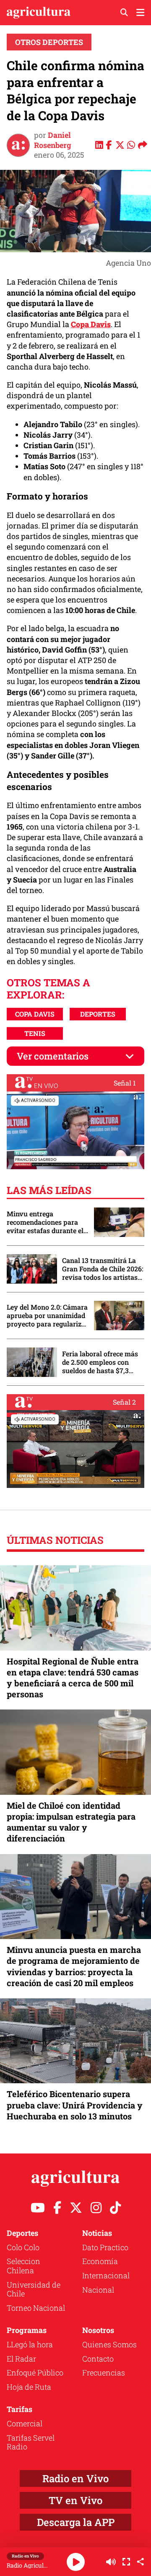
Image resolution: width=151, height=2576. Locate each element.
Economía (100, 2261)
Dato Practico (105, 2247)
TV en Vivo (75, 2500)
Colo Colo (23, 2247)
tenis (35, 1033)
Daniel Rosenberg (53, 140)
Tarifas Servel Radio (31, 2442)
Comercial (25, 2423)
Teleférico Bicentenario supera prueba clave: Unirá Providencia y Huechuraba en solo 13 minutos (75, 2105)
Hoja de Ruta (29, 2387)
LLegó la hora (30, 2344)
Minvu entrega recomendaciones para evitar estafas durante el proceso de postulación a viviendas (46, 1222)
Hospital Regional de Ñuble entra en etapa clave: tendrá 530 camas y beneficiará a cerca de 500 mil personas (73, 1678)
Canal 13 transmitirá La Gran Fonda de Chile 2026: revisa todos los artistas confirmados (103, 1269)
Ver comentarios (53, 1056)
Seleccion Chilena (23, 2266)
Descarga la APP (76, 2522)
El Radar (21, 2359)
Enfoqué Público (35, 2373)
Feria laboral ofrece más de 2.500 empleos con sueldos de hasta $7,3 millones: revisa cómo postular (100, 1362)
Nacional (98, 2290)
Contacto (98, 2359)
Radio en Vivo (75, 2478)
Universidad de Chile (34, 2289)
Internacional (106, 2275)
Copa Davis (35, 1014)
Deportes (98, 1014)
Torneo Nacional (36, 2308)
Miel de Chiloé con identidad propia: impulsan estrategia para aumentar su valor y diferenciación (71, 1822)
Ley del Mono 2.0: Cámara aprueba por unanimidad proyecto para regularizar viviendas (47, 1316)
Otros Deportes (49, 42)
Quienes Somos (109, 2344)
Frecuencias (104, 2373)
